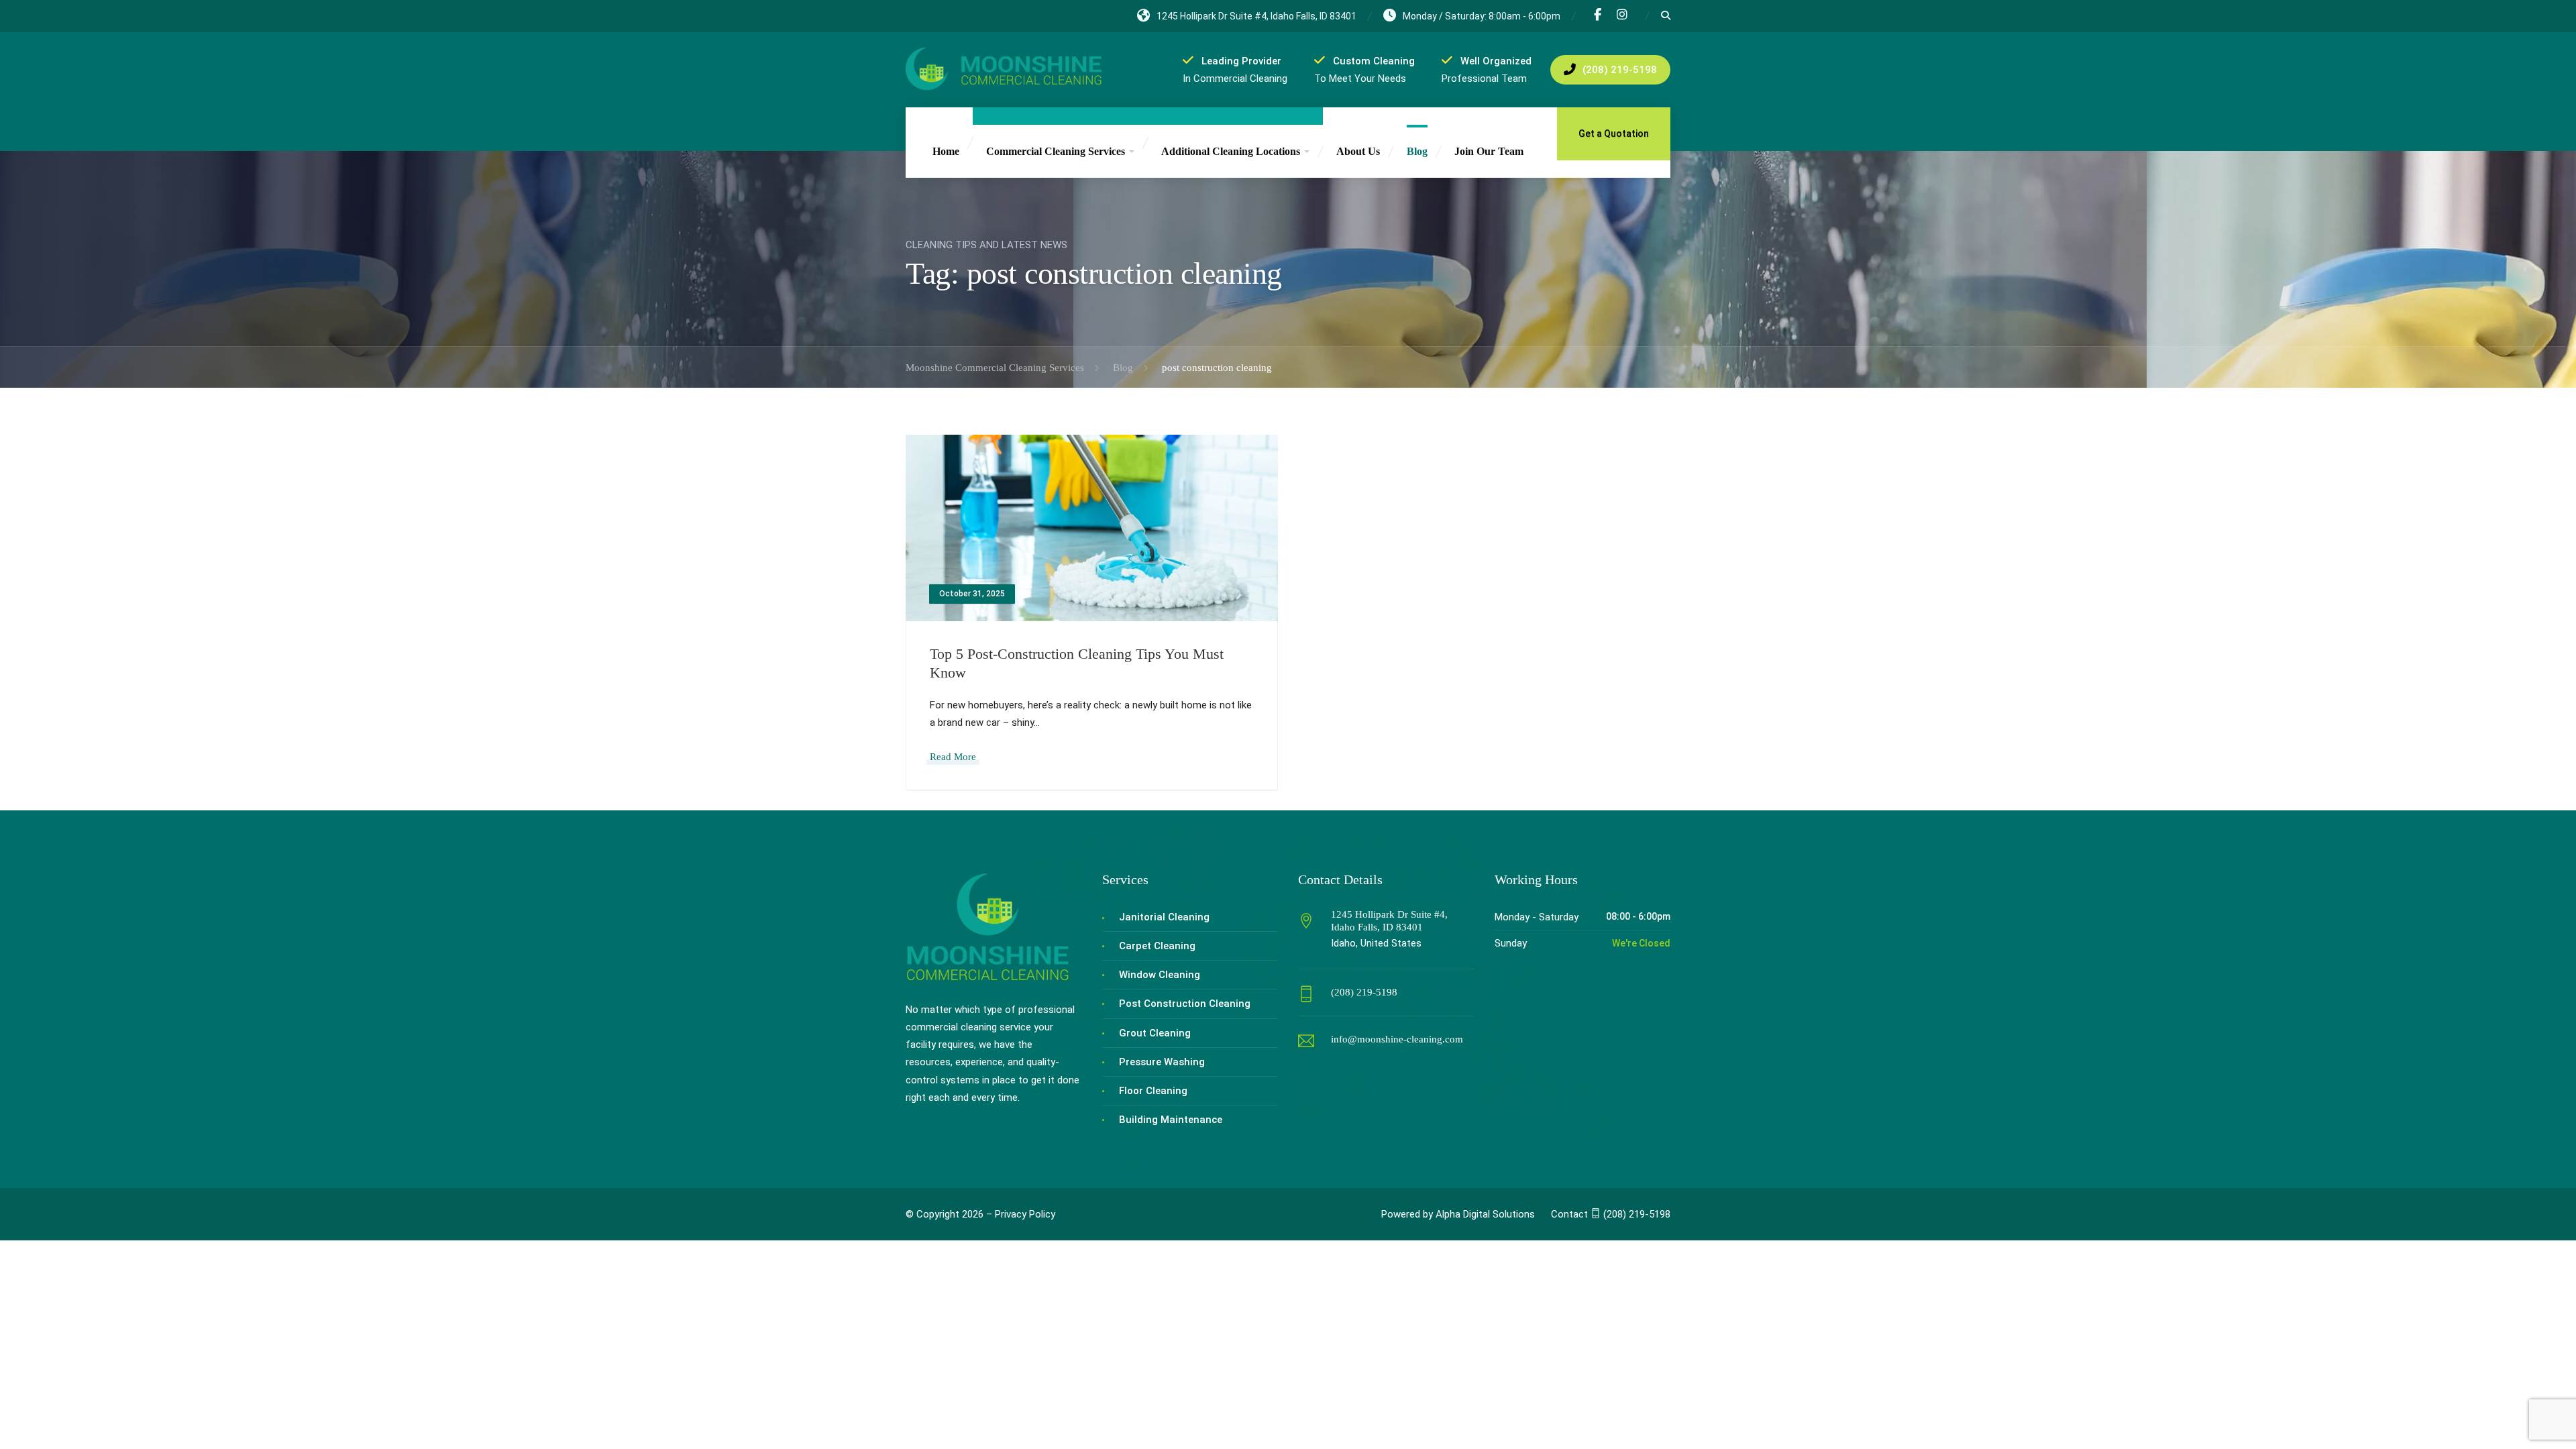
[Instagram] (1622, 16)
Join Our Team (1489, 151)
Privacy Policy (1025, 1214)
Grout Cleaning (1155, 1033)
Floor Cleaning (1153, 1091)
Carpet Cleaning (1157, 946)
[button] (1611, 1214)
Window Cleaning (1160, 975)
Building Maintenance (1171, 1120)
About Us (1358, 151)
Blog (1417, 151)
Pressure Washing (1162, 1062)
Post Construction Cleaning (1185, 1004)
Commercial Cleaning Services (1056, 151)
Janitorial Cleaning (1164, 917)
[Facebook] (1598, 16)
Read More (953, 757)
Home (946, 151)
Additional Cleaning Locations (1231, 151)
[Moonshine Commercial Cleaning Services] (1004, 69)
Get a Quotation (1614, 133)
